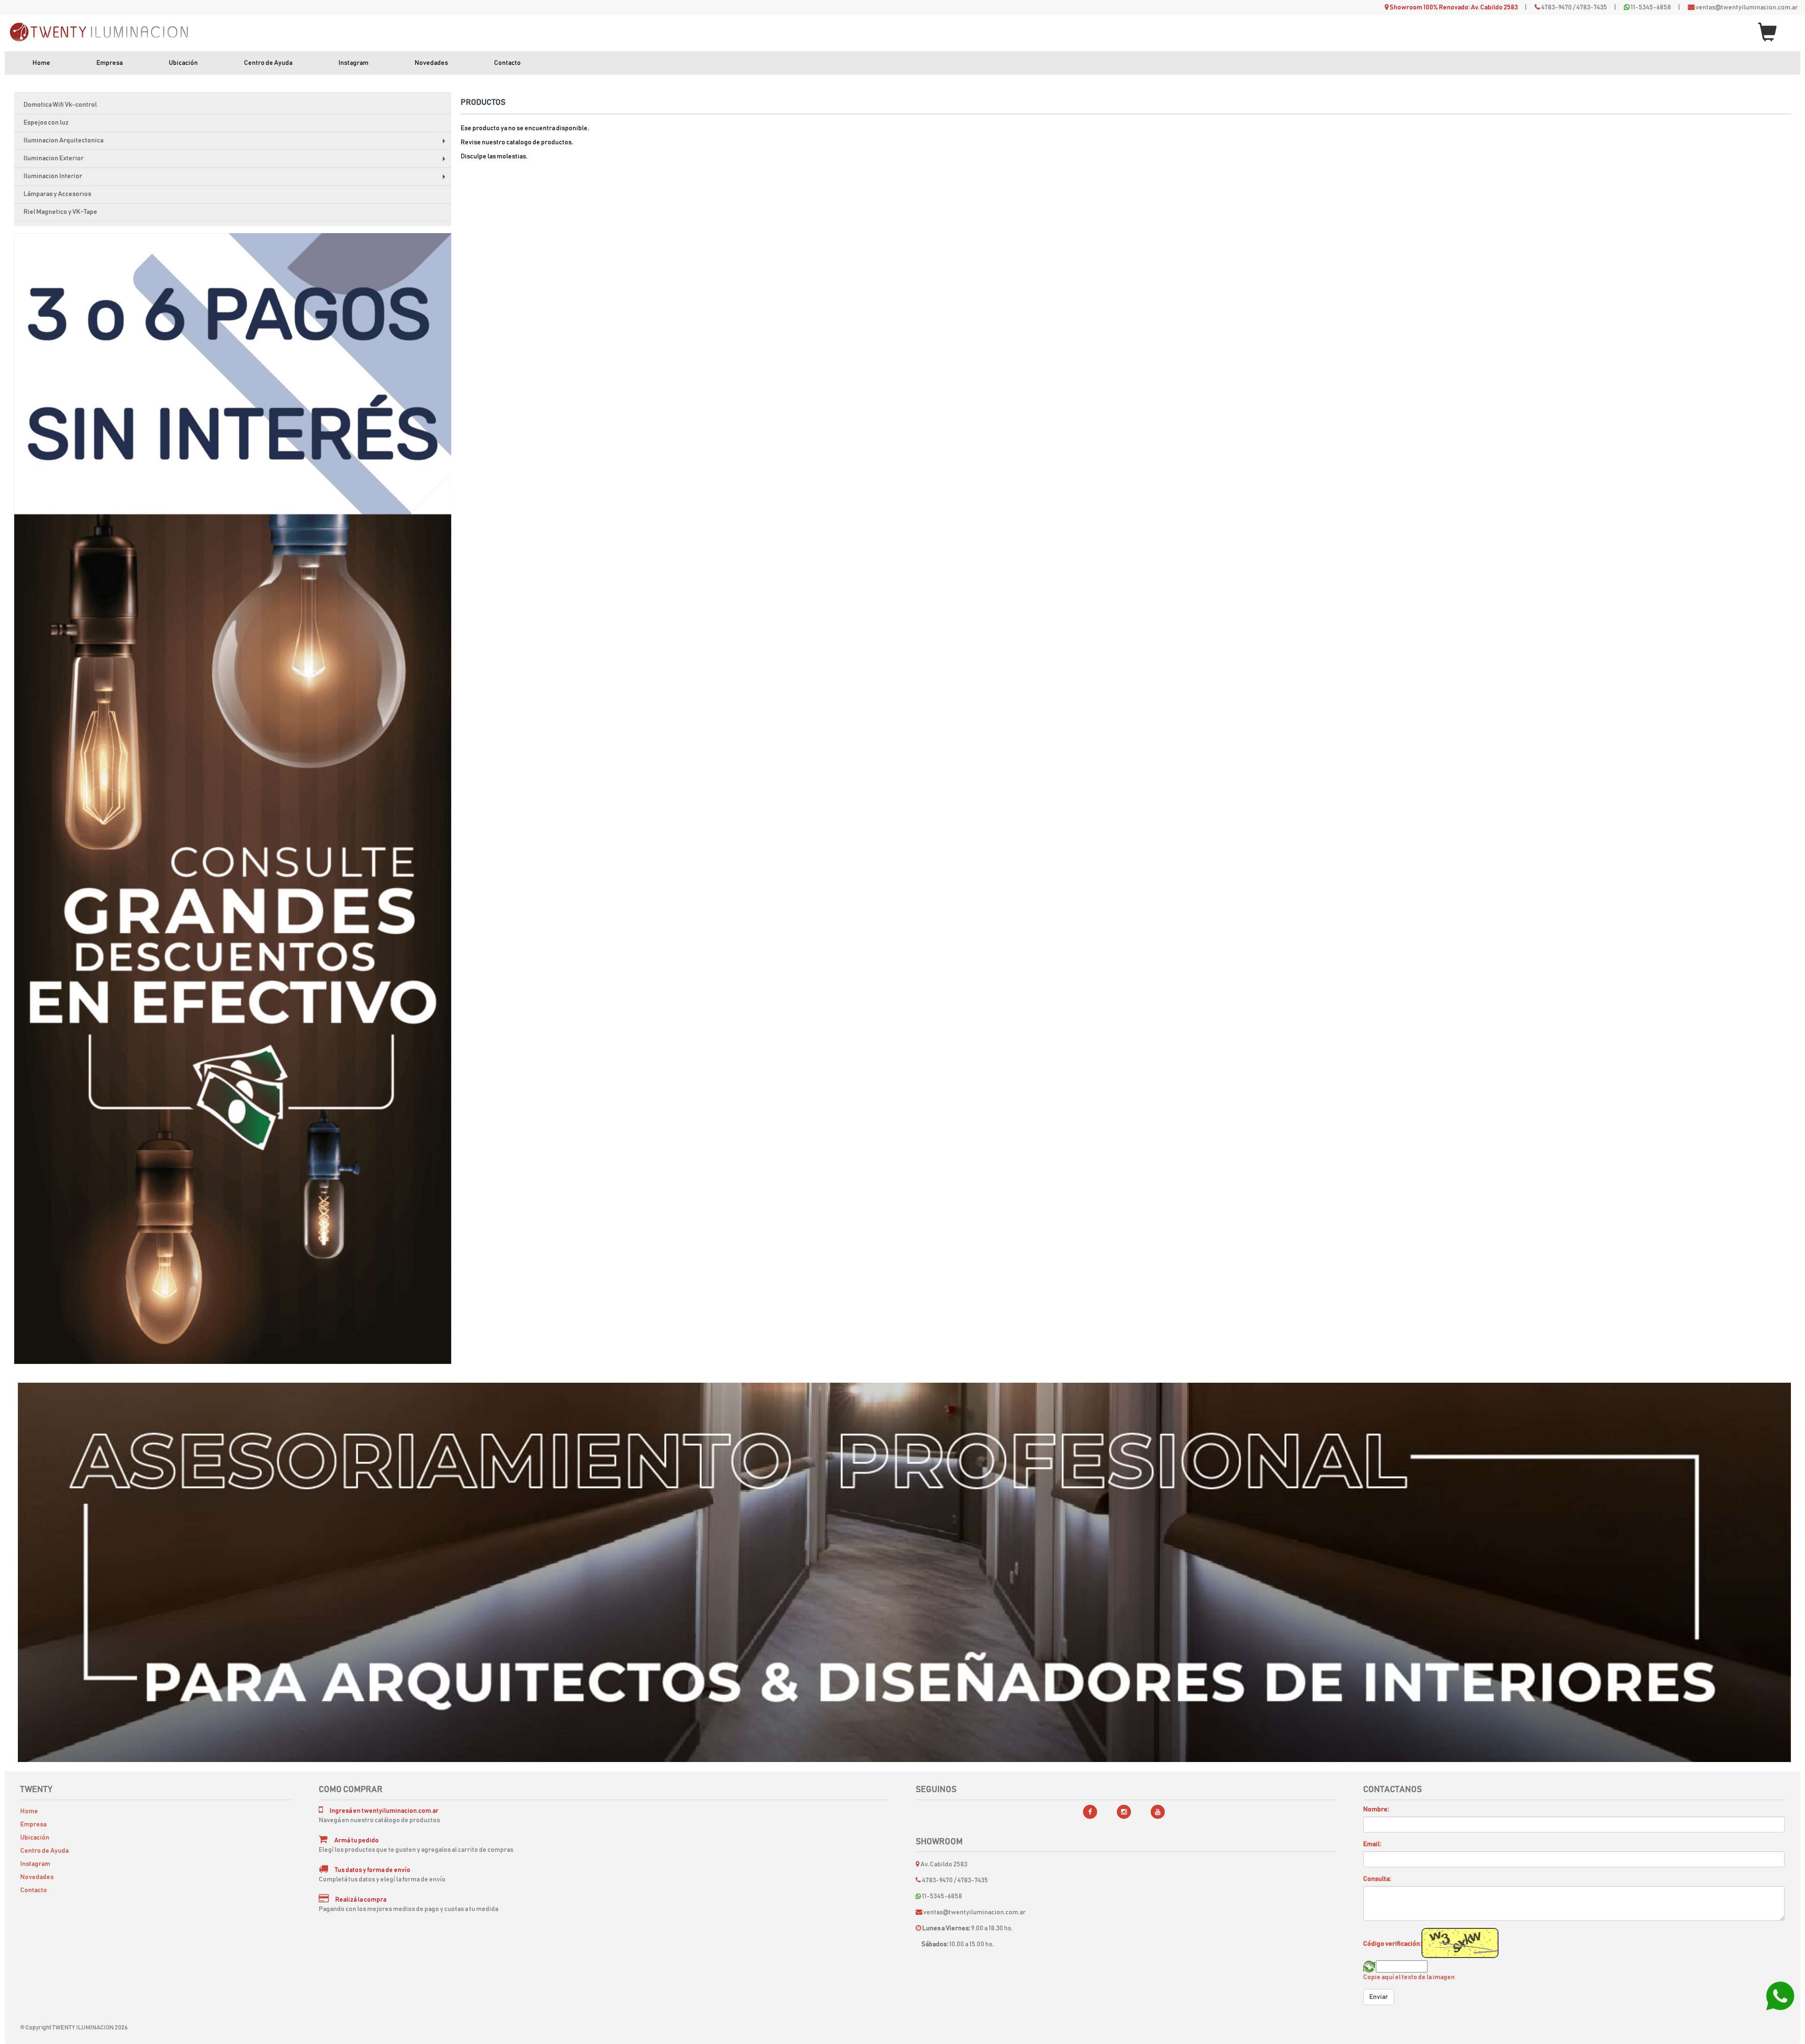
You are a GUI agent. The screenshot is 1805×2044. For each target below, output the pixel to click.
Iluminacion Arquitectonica (237, 144)
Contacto (507, 63)
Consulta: (1377, 1879)
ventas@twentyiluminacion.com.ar (1747, 8)
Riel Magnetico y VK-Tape (60, 212)
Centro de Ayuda (268, 63)
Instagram (353, 63)
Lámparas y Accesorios (57, 194)
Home (41, 63)
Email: (1372, 1844)
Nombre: (1376, 1809)
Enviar (1379, 1997)
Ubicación (183, 63)
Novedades (431, 63)
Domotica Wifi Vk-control (60, 105)
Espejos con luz (46, 123)
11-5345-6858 (1651, 8)
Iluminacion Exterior (237, 161)
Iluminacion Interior (237, 179)
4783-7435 (1592, 8)
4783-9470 (1556, 8)
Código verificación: (1392, 1944)
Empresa (110, 63)
